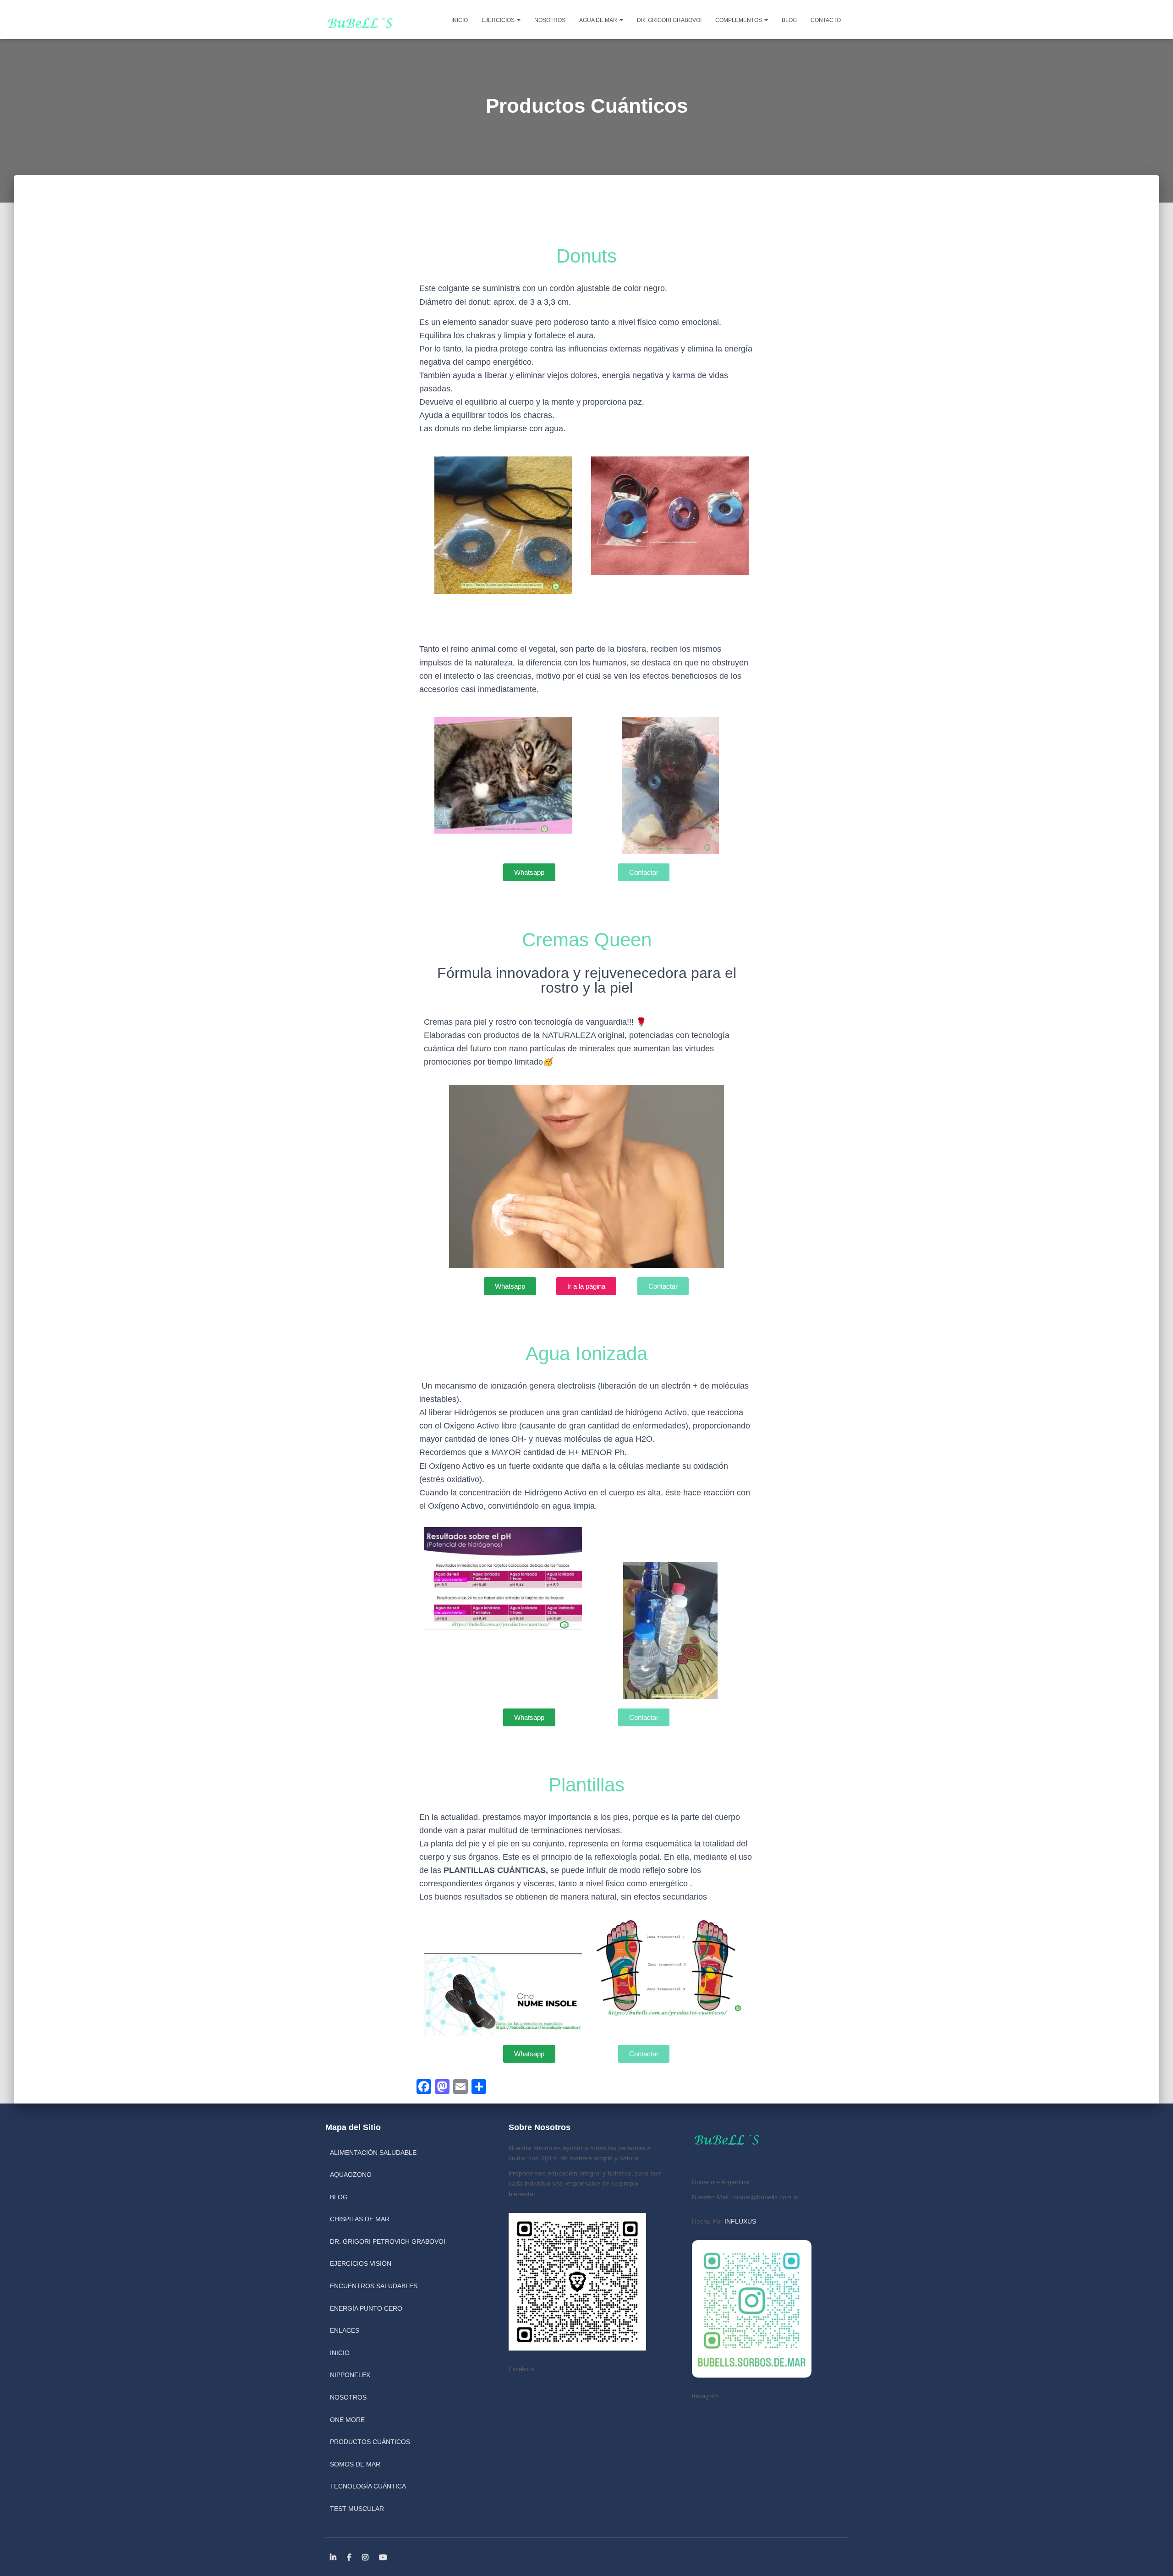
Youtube (384, 2558)
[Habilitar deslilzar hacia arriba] (1155, 2558)
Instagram (366, 2558)
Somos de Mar (355, 2464)
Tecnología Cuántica (368, 2486)
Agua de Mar (599, 20)
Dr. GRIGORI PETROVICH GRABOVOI (388, 2241)
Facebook (350, 2558)
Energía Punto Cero (366, 2308)
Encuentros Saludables (374, 2286)
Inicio (460, 20)
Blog (789, 20)
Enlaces (345, 2330)
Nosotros (550, 20)
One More (347, 2420)
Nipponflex (350, 2375)
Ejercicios (499, 20)
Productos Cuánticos (370, 2442)
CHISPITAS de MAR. (361, 2219)
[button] (518, 20)
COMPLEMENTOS (739, 20)
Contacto (826, 20)
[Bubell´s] (359, 19)
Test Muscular (357, 2509)
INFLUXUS (740, 2221)
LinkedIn (334, 2558)
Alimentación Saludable (373, 2153)
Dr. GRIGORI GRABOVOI (669, 20)
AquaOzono (351, 2175)
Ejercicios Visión (361, 2263)
